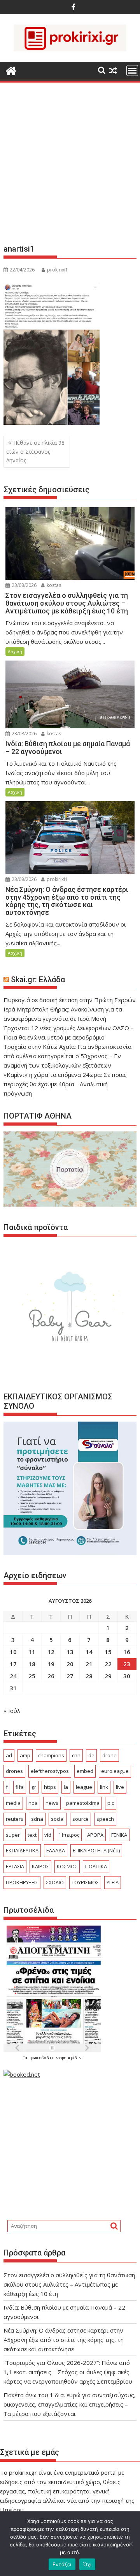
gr (34, 1787)
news (52, 1803)
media (13, 1803)
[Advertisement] (70, 166)
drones (14, 1771)
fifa (20, 1787)
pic (111, 1803)
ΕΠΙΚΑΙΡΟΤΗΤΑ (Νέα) (96, 1850)
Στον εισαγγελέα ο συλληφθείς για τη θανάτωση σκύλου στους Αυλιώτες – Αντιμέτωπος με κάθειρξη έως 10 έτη (69, 2284)
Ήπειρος (69, 1835)
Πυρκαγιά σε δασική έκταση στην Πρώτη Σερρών (70, 1000)
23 (127, 1664)
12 (51, 1652)
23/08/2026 (24, 585)
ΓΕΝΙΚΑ (119, 1835)
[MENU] (132, 70)
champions (51, 1755)
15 (108, 1652)
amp (25, 1755)
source (80, 1819)
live (120, 1787)
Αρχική (15, 651)
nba (33, 1803)
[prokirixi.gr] (11, 70)
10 (13, 1652)
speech (105, 1819)
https (50, 1787)
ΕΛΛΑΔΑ (56, 1850)
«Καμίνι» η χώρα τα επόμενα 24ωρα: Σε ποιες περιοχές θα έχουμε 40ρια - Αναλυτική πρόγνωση (65, 1084)
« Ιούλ (12, 1711)
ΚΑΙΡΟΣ (40, 1866)
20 (70, 1664)
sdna (37, 1819)
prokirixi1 (58, 270)
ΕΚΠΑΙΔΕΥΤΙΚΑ (22, 1850)
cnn (76, 1755)
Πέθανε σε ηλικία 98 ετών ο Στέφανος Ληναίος (35, 451)
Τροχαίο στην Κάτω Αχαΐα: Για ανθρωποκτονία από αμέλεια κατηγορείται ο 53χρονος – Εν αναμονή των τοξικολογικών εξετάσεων (67, 1056)
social (58, 1819)
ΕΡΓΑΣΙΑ (15, 1866)
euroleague (115, 1771)
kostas (53, 585)
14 (89, 1652)
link (104, 1787)
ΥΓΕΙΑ (113, 1882)
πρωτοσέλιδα (40, 2058)
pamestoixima (83, 1803)
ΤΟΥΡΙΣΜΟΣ (85, 1882)
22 (108, 1664)
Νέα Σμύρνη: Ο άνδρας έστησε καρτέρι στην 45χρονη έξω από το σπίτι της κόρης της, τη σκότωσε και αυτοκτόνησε (64, 2340)
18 (32, 1664)
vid (48, 1835)
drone (109, 1755)
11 (32, 1652)
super (13, 1835)
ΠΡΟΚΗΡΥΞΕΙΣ (22, 1882)
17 (13, 1664)
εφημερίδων (70, 2058)
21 (89, 1664)
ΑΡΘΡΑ (95, 1835)
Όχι (87, 2564)
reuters (15, 1819)
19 (51, 1664)
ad (9, 1755)
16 (127, 1652)
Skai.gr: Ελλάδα (38, 980)
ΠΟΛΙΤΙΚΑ (96, 1866)
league (84, 1787)
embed (85, 1771)
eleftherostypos (50, 1771)
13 (70, 1652)
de (91, 1755)
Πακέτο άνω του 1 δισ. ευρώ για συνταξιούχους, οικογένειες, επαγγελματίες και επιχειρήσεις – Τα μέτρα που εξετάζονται (70, 2404)
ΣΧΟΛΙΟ (55, 1882)
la (66, 1787)
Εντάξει (62, 2564)
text (32, 1835)
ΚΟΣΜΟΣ (67, 1866)
